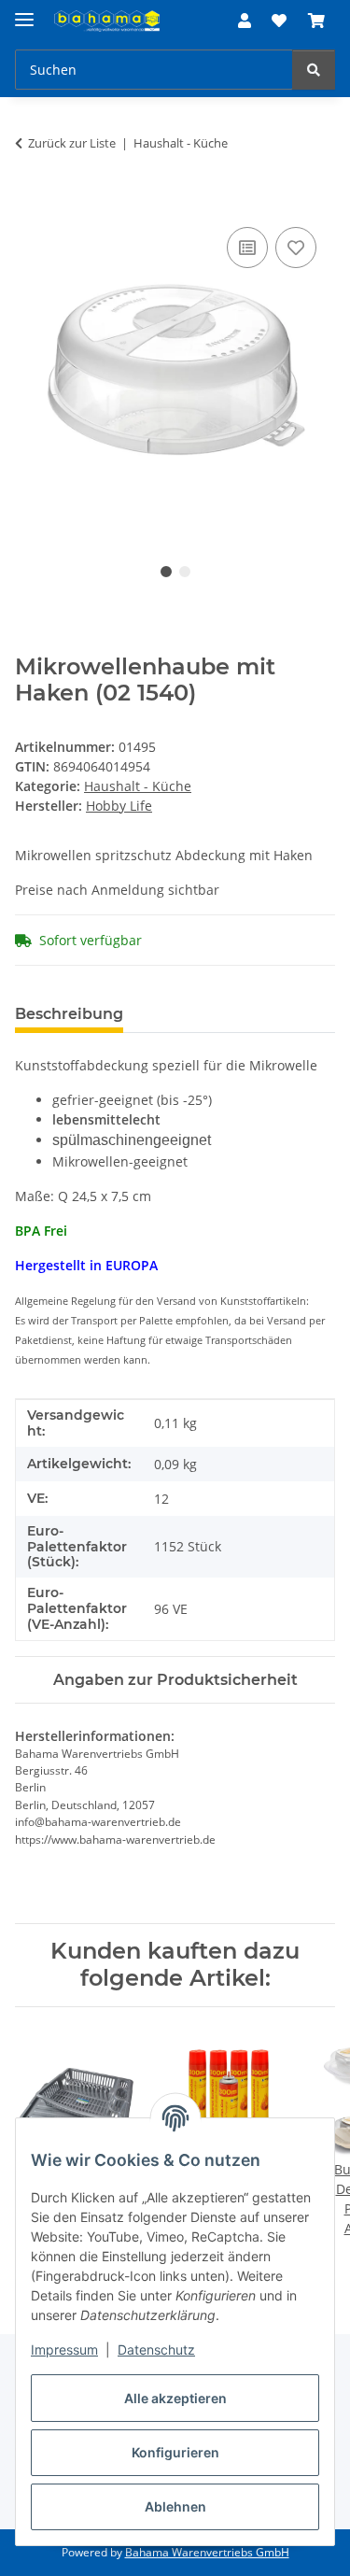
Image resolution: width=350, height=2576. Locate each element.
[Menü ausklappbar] (24, 12)
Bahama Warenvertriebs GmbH (207, 2552)
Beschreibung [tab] (69, 1014)
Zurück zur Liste (72, 143)
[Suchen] (314, 70)
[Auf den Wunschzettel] (296, 248)
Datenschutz (156, 2350)
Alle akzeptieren (175, 2398)
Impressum (64, 2350)
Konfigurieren (175, 2452)
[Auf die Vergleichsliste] (247, 248)
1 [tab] (166, 572)
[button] (245, 21)
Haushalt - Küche (138, 786)
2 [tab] (185, 572)
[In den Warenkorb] (30, 202)
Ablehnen (175, 2506)
